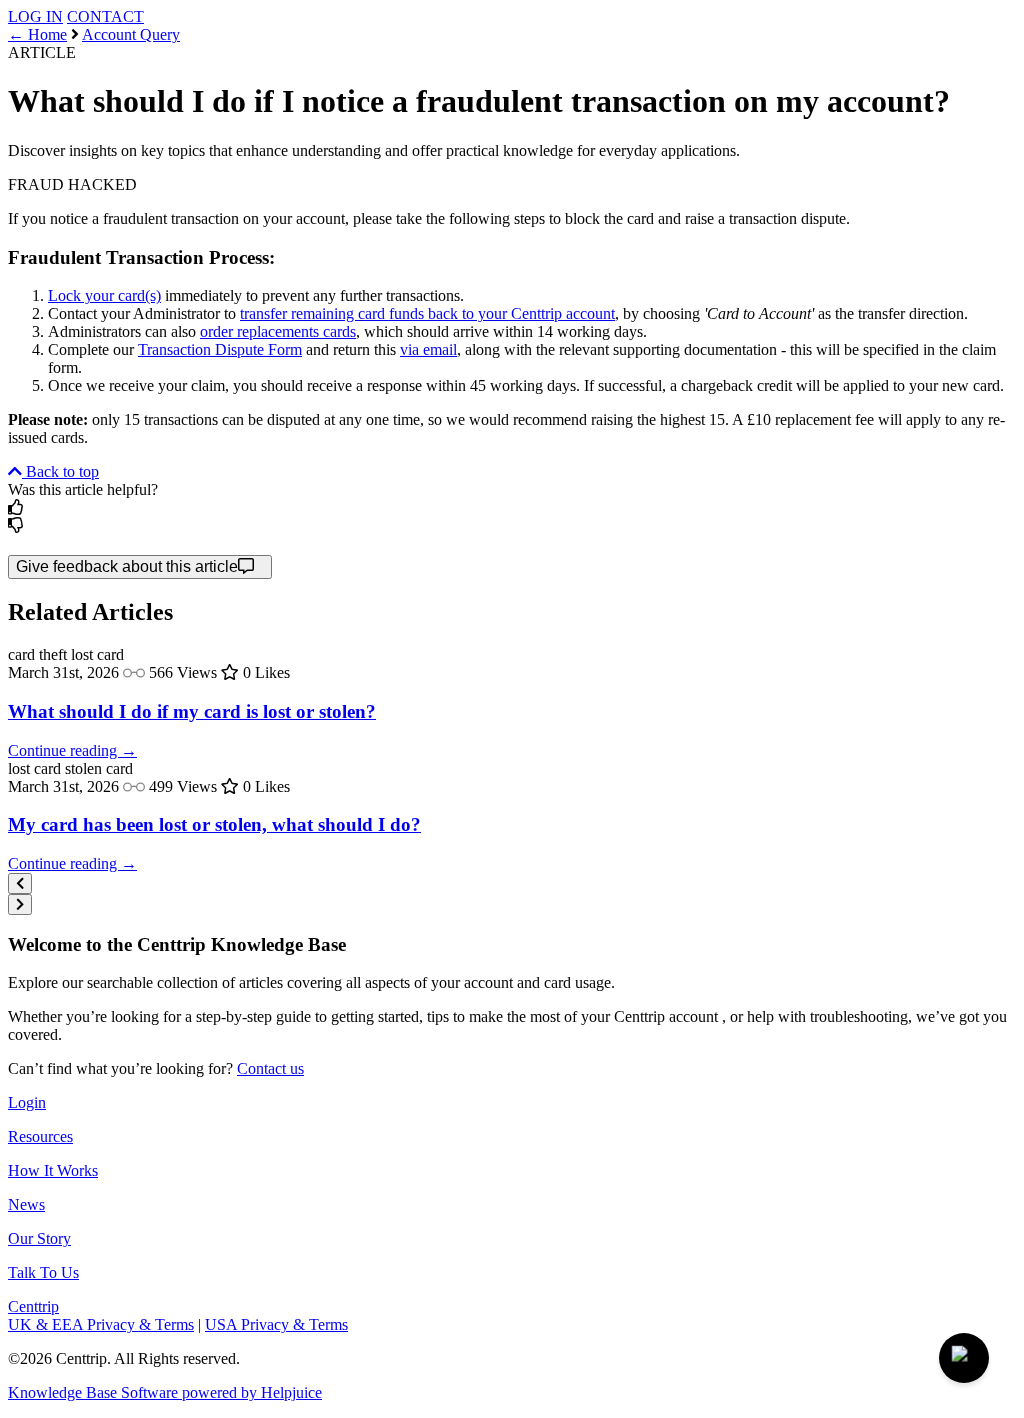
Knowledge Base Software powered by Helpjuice (165, 1392)
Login (27, 1102)
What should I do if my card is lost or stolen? (192, 711)
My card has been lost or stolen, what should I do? (214, 824)
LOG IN (35, 16)
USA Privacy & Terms (276, 1324)
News (26, 1204)
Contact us (270, 1068)
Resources (40, 1136)
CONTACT (105, 16)
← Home (37, 34)
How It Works (53, 1170)
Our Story (39, 1238)
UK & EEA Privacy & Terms (101, 1324)
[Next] (20, 904)
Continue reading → (72, 750)
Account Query (131, 34)
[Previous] (20, 883)
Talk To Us (43, 1272)
